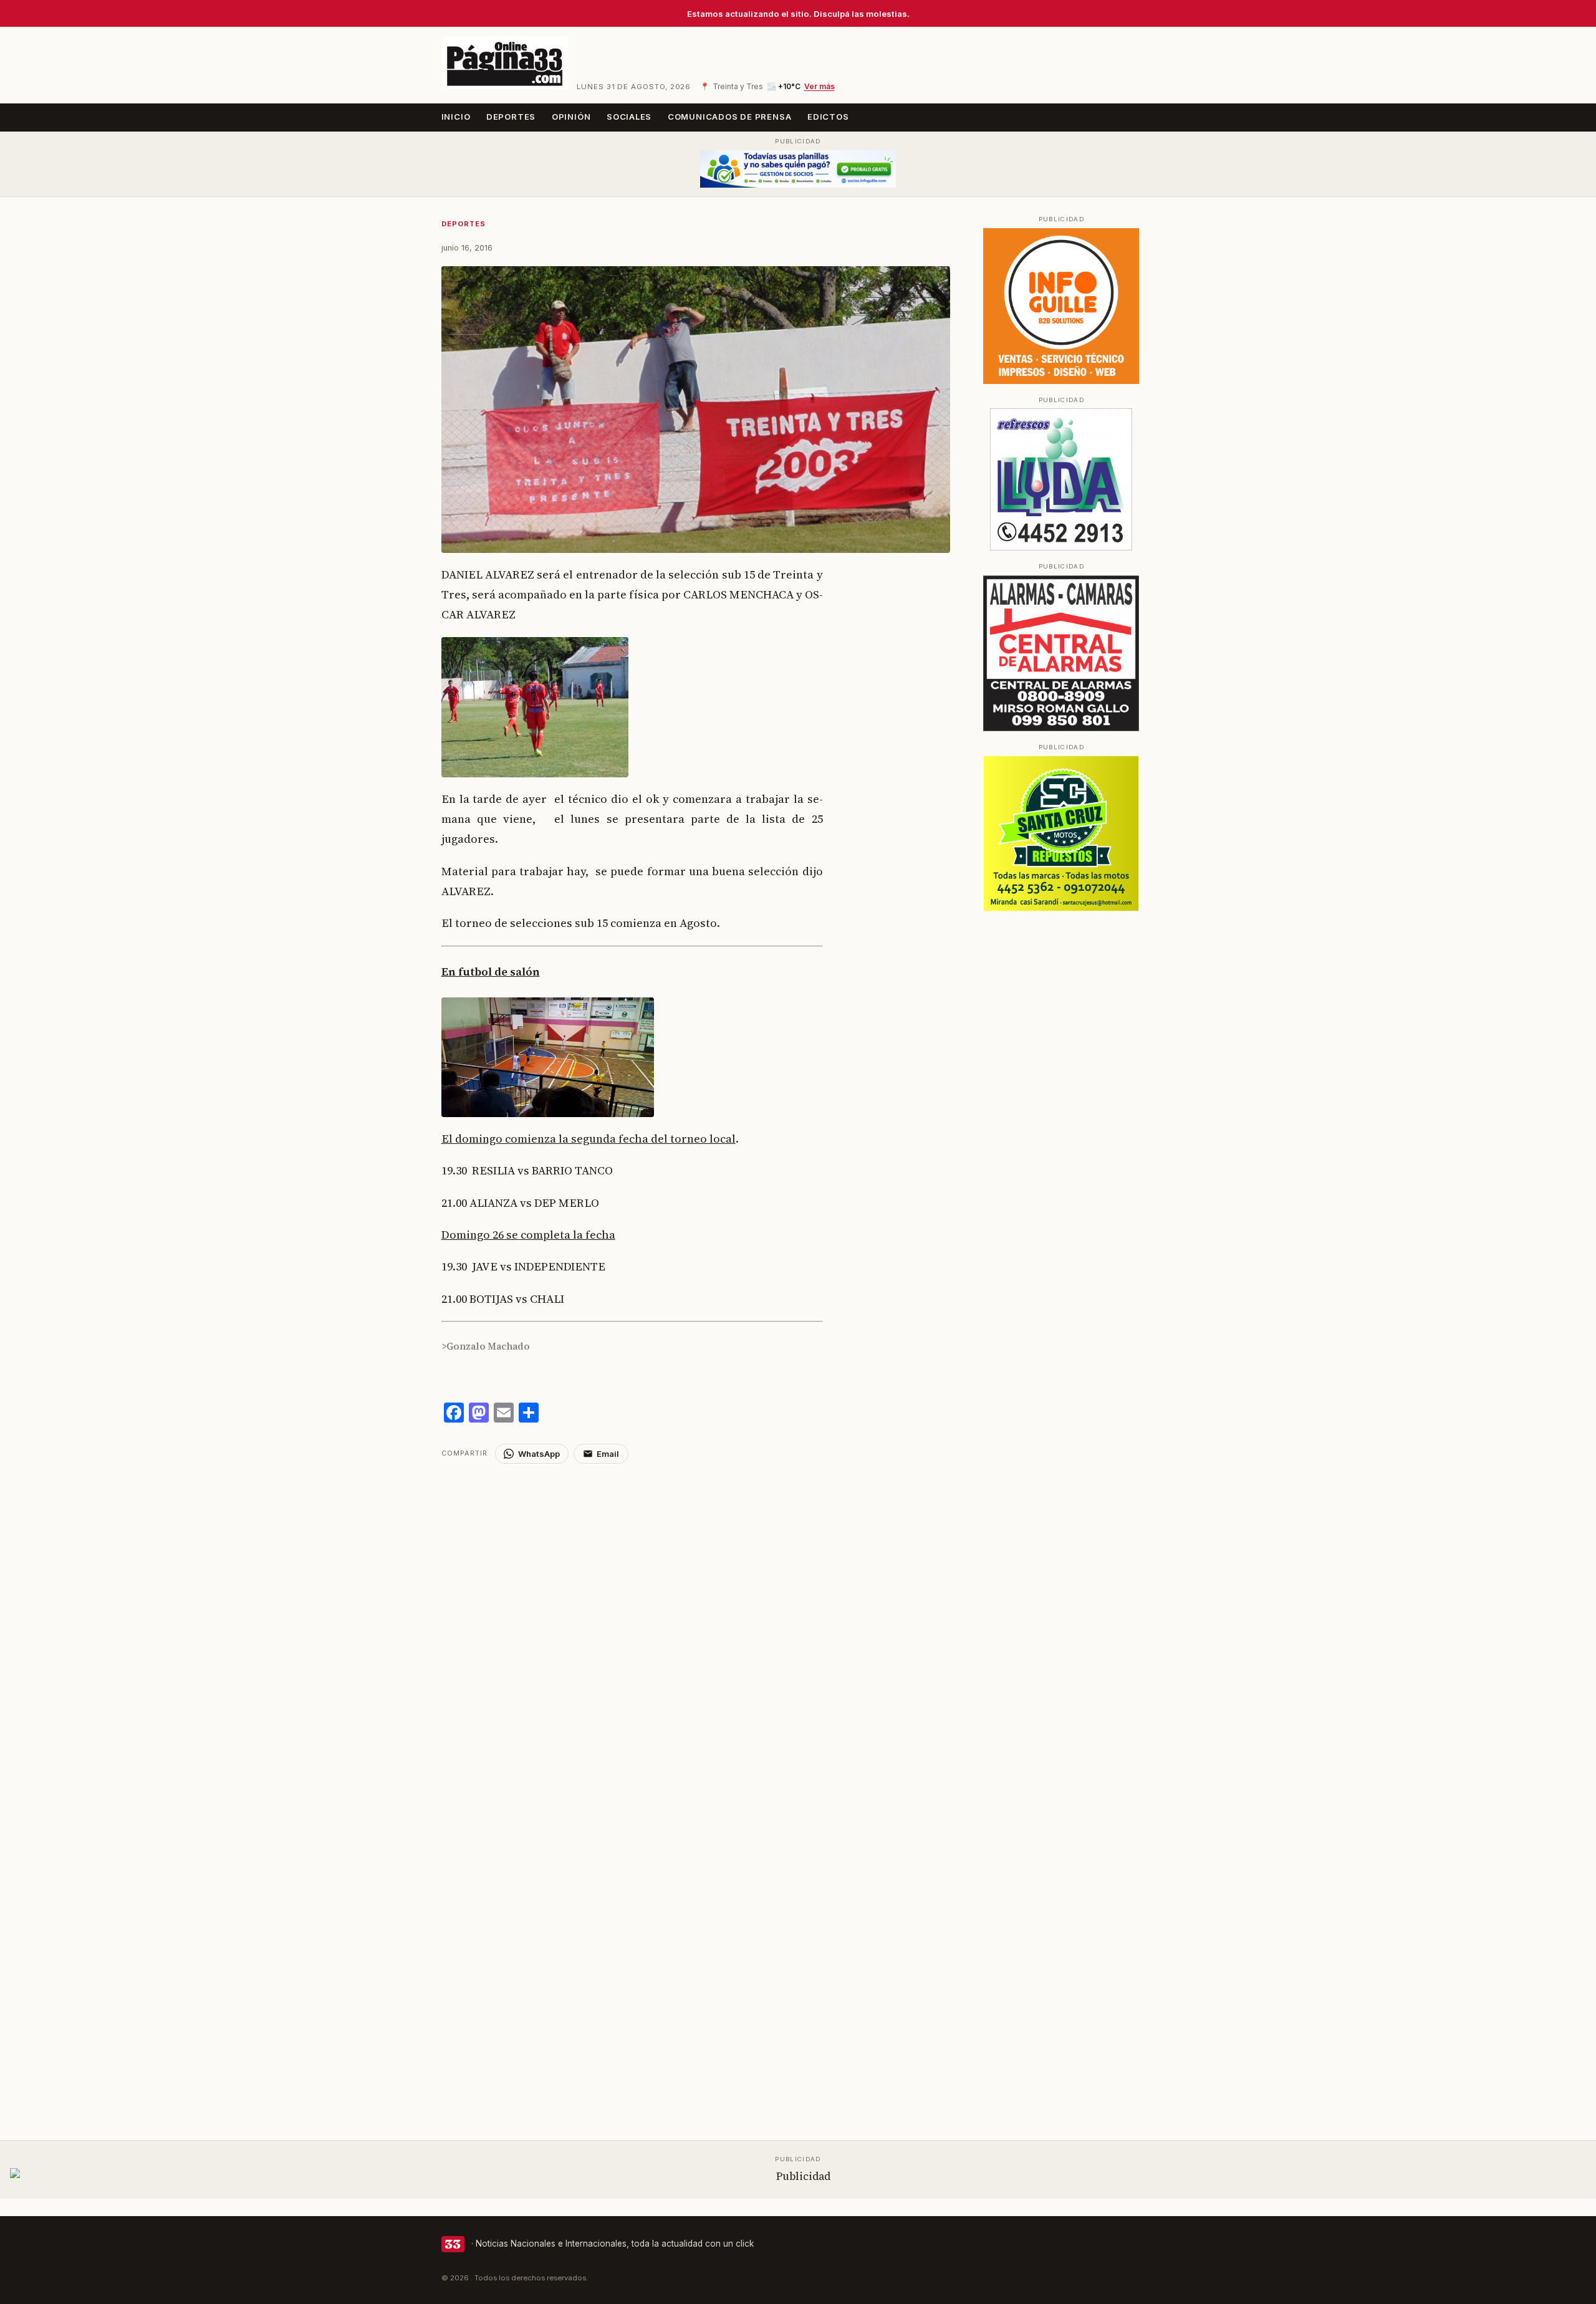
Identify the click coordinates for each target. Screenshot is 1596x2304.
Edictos (828, 117)
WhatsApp (539, 1454)
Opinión (571, 117)
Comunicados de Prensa (730, 117)
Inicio (456, 117)
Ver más (820, 87)
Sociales (629, 117)
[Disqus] (696, 1620)
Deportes (511, 117)
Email (608, 1454)
